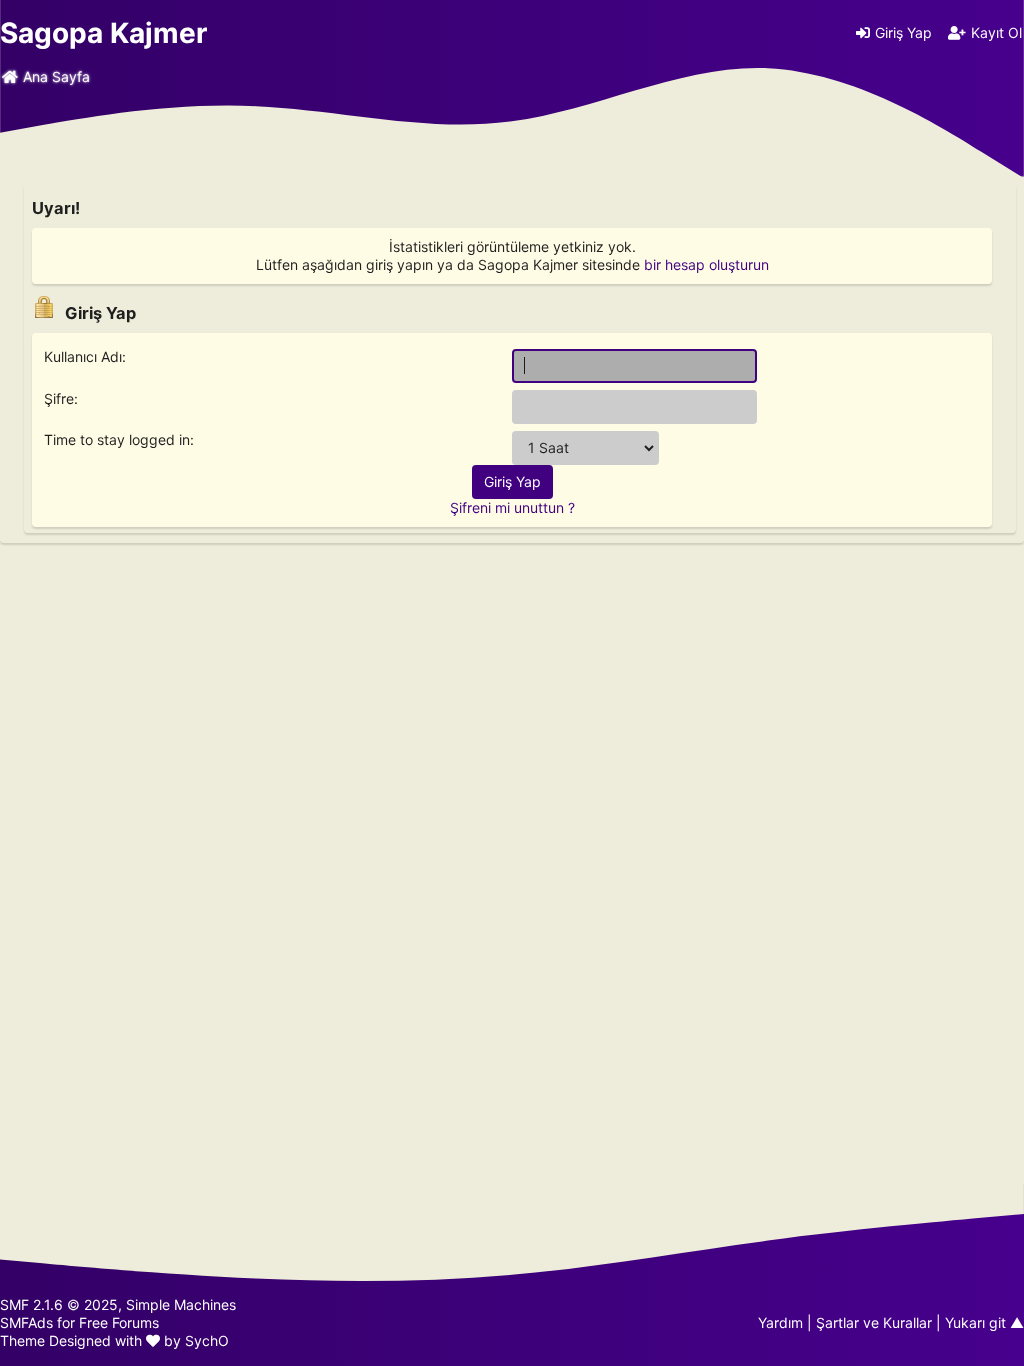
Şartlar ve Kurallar (874, 1322)
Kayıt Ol (996, 32)
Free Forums (119, 1322)
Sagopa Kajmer (103, 33)
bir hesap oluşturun (706, 264)
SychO (207, 1340)
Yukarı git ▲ (984, 1322)
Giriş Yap (903, 32)
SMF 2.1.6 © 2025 (59, 1304)
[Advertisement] (512, 689)
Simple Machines (181, 1304)
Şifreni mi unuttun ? (512, 507)
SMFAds (26, 1322)
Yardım (780, 1322)
